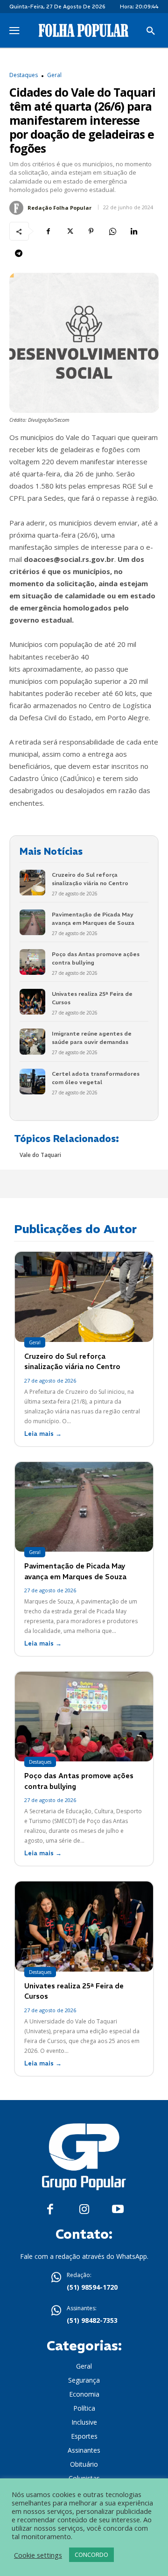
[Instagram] (84, 2210)
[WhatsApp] (112, 231)
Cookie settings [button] (38, 2555)
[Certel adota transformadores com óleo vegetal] (32, 1082)
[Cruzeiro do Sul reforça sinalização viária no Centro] (32, 883)
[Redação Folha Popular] (18, 208)
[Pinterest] (91, 231)
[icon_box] (84, 2282)
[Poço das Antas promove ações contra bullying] (32, 962)
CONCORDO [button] (91, 2555)
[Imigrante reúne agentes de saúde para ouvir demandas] (32, 1041)
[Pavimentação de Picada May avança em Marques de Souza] (32, 922)
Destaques (24, 75)
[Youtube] (118, 2210)
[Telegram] (19, 253)
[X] (70, 231)
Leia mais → (43, 1434)
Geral (54, 75)
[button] (151, 31)
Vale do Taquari (40, 1155)
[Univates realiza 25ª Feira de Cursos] (32, 1002)
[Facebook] (48, 231)
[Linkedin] (134, 231)
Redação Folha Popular (59, 208)
